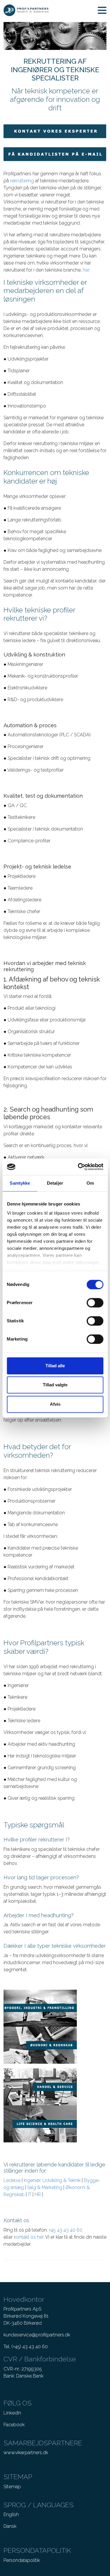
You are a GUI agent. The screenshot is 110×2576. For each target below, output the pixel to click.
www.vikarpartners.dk (26, 2453)
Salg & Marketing (45, 2187)
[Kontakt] (55, 131)
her (86, 270)
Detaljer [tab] (55, 1183)
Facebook (14, 2425)
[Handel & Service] (40, 2086)
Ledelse (12, 2180)
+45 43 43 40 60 (66, 2230)
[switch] (95, 1303)
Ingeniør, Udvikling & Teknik (52, 2180)
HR (38, 2194)
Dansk (10, 2526)
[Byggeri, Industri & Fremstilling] (40, 2008)
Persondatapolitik (22, 2560)
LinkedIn (12, 2413)
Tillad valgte (55, 1385)
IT (30, 2194)
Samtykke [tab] (20, 1183)
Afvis (55, 1404)
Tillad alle (55, 1366)
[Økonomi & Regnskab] (40, 2045)
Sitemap (12, 2487)
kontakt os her (29, 2237)
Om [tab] (90, 1183)
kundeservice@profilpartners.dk (37, 2335)
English (11, 2514)
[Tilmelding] (55, 154)
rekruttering (22, 181)
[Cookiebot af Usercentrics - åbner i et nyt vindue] (78, 1167)
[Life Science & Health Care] (40, 2123)
